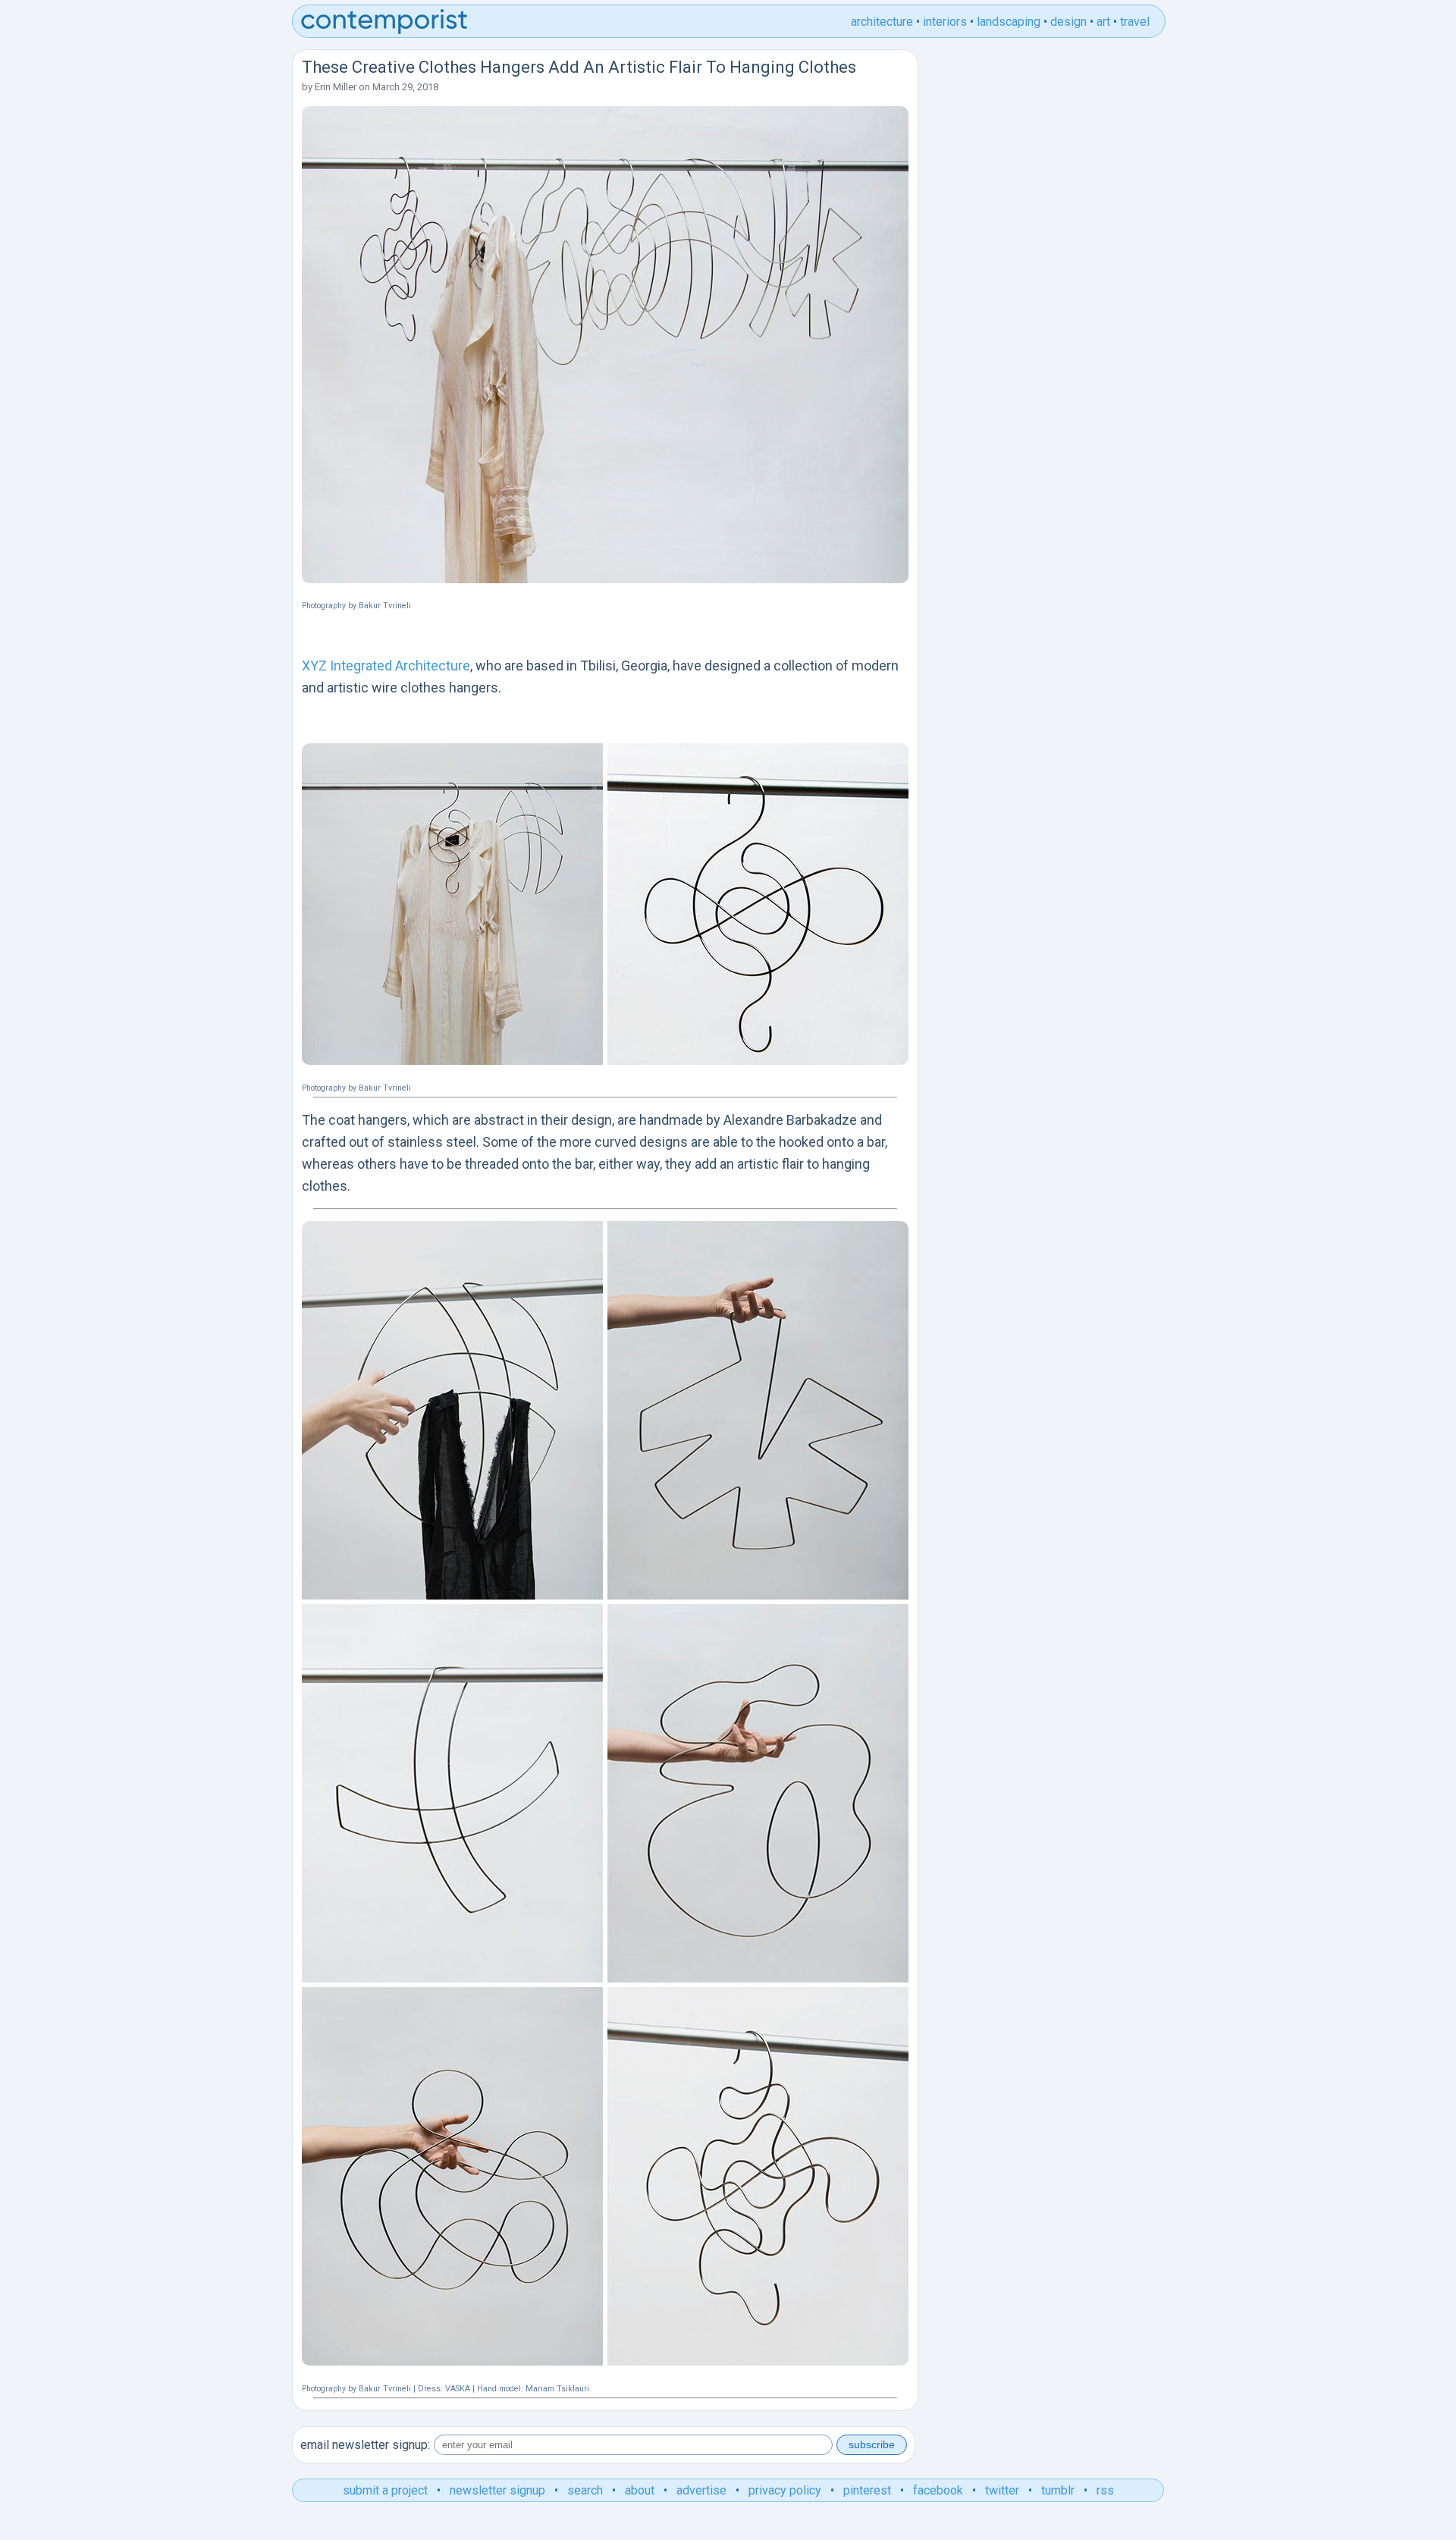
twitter (1002, 2490)
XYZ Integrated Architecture (386, 666)
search (585, 2490)
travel (1135, 22)
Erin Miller (336, 87)
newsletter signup (497, 2490)
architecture (882, 22)
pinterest (867, 2490)
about (640, 2490)
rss (1105, 2490)
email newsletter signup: (365, 2445)
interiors (945, 22)
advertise (701, 2490)
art (1103, 22)
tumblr (1058, 2490)
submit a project (385, 2490)
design (1068, 22)
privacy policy (785, 2490)
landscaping (1009, 22)
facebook (938, 2490)
